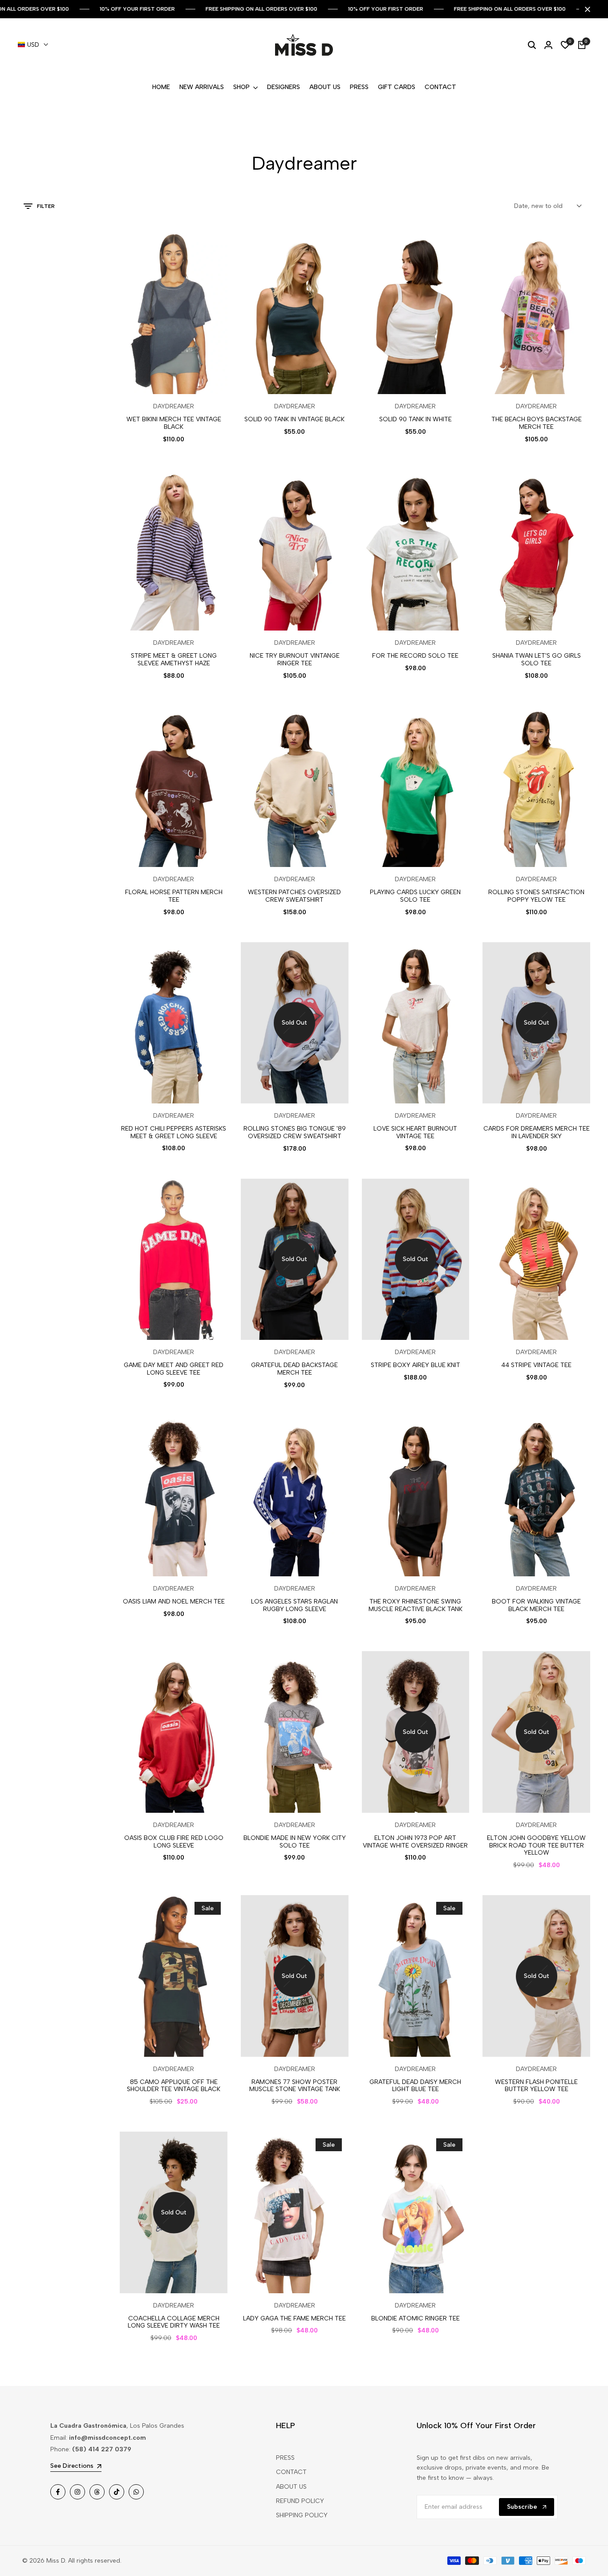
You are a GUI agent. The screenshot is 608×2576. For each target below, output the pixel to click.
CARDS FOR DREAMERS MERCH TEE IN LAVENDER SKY (537, 1133)
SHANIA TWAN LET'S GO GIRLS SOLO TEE (537, 660)
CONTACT (291, 2472)
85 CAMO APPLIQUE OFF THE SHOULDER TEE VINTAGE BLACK (174, 2086)
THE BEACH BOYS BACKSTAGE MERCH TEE (537, 423)
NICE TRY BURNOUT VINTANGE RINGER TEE (295, 660)
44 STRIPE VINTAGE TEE (536, 1365)
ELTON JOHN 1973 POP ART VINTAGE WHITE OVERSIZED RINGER (415, 1842)
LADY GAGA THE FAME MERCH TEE (294, 2319)
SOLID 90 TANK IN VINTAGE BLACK (294, 419)
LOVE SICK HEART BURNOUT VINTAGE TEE (415, 1133)
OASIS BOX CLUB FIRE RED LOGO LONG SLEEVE (174, 1842)
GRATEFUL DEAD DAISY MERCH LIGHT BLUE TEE (415, 2086)
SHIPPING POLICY (302, 2515)
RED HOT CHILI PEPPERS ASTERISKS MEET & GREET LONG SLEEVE (174, 1133)
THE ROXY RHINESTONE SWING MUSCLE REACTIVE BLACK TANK (415, 1605)
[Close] (586, 9)
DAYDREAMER (174, 407)
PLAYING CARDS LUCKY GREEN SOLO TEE (415, 896)
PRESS (285, 2458)
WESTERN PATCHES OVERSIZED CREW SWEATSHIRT (294, 896)
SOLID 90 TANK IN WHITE (415, 419)
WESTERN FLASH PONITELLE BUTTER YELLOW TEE (536, 2086)
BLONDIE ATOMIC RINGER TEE (415, 2319)
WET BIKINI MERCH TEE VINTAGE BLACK (174, 423)
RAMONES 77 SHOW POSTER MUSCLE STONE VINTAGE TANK (295, 2086)
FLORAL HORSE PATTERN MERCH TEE (174, 896)
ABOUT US (291, 2487)
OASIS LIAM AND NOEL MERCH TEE (174, 1602)
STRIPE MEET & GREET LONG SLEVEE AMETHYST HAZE (174, 660)
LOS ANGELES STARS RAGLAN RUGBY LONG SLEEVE (294, 1605)
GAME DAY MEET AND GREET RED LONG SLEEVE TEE (174, 1369)
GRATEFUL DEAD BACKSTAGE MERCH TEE (294, 1369)
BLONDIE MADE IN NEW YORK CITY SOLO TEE (295, 1842)
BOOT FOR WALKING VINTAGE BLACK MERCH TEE (536, 1605)
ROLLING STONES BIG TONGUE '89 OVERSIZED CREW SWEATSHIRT (295, 1133)
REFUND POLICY (300, 2501)
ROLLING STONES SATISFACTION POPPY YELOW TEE (536, 896)
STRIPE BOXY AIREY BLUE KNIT (415, 1365)
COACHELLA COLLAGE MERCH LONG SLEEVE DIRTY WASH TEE (174, 2322)
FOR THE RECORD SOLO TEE (415, 656)
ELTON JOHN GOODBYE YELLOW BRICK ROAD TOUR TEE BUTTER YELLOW (536, 1846)
